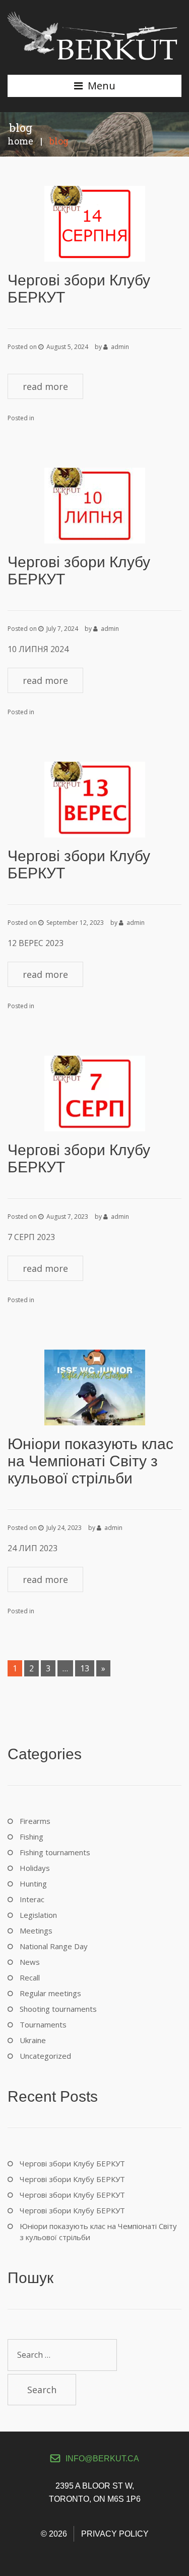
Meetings (36, 1930)
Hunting (33, 1884)
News (30, 1962)
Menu (102, 86)
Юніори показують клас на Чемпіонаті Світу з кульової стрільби (90, 1461)
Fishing (31, 1837)
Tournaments (43, 2024)
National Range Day (54, 1946)
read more (45, 386)
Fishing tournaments (55, 1852)
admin (120, 347)
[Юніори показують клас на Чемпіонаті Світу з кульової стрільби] (95, 1386)
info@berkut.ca (102, 2459)
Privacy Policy (115, 2534)
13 (85, 1668)
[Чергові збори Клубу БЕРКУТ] (95, 223)
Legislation (38, 1915)
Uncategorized (45, 2056)
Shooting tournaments (58, 2009)
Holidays (35, 1868)
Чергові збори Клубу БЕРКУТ (72, 2163)
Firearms (35, 1821)
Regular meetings (50, 1993)
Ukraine (33, 2040)
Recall (30, 1977)
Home (20, 141)
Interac (32, 1899)
